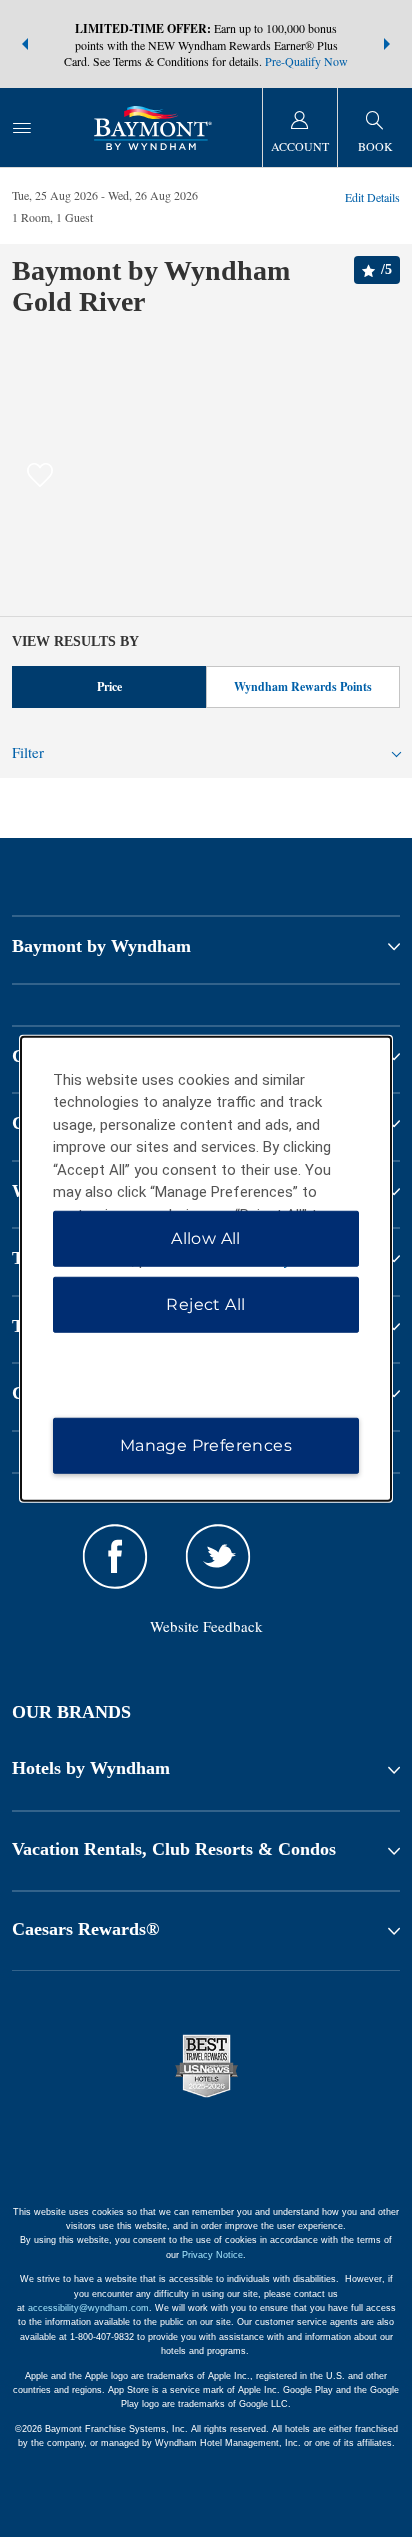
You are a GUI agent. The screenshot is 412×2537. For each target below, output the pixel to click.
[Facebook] (115, 1559)
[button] (25, 44)
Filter (28, 752)
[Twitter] (217, 1559)
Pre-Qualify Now (306, 61)
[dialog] (206, 1268)
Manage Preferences (206, 1445)
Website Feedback (206, 1626)
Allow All (206, 1238)
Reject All (205, 1304)
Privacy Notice (212, 2255)
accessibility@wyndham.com (88, 2308)
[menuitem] (22, 127)
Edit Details (372, 197)
